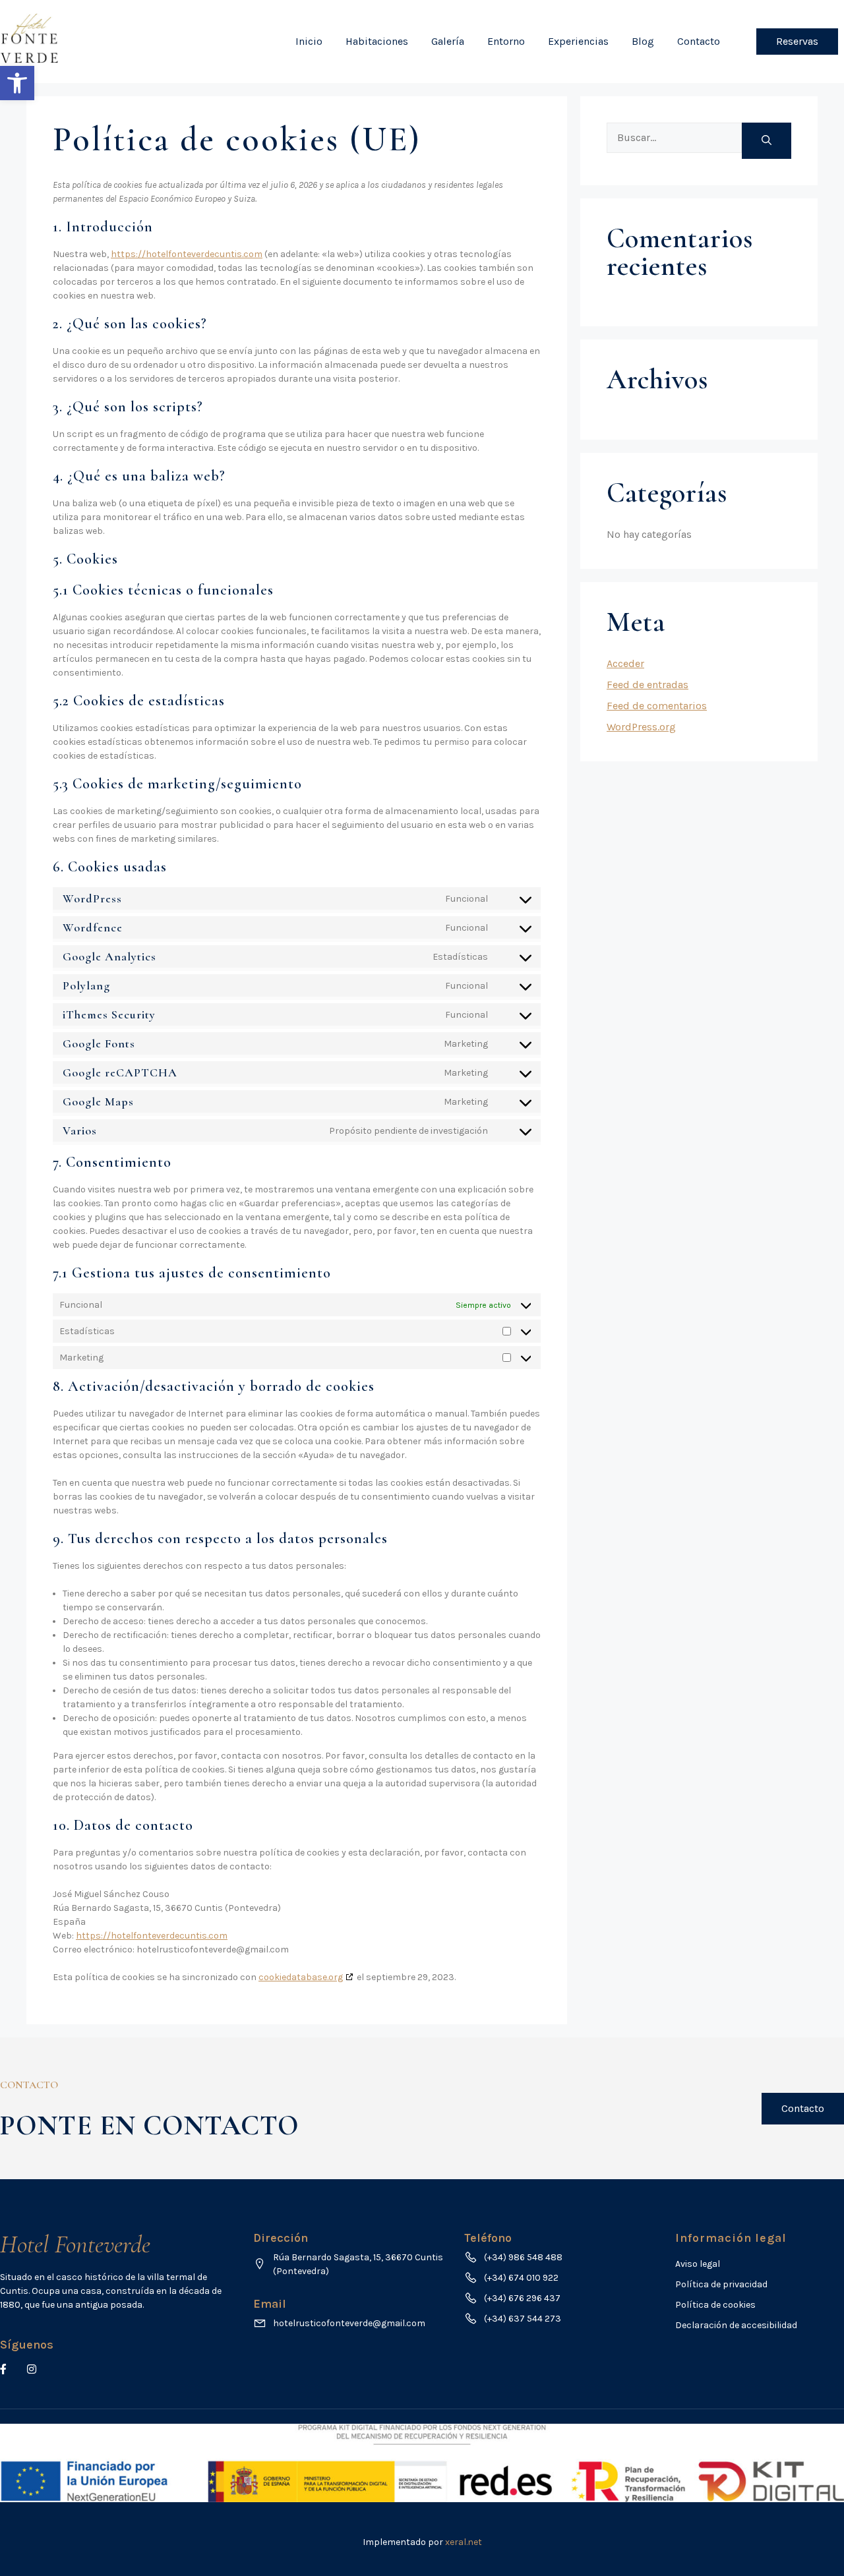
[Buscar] (767, 141)
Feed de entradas (648, 685)
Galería (448, 41)
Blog (643, 41)
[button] (17, 83)
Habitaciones (377, 41)
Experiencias (578, 41)
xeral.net (464, 2542)
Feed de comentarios (657, 706)
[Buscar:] (674, 141)
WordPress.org (641, 727)
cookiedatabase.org (301, 1977)
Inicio (309, 41)
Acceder (625, 663)
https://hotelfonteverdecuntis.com (187, 254)
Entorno (506, 41)
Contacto (699, 41)
